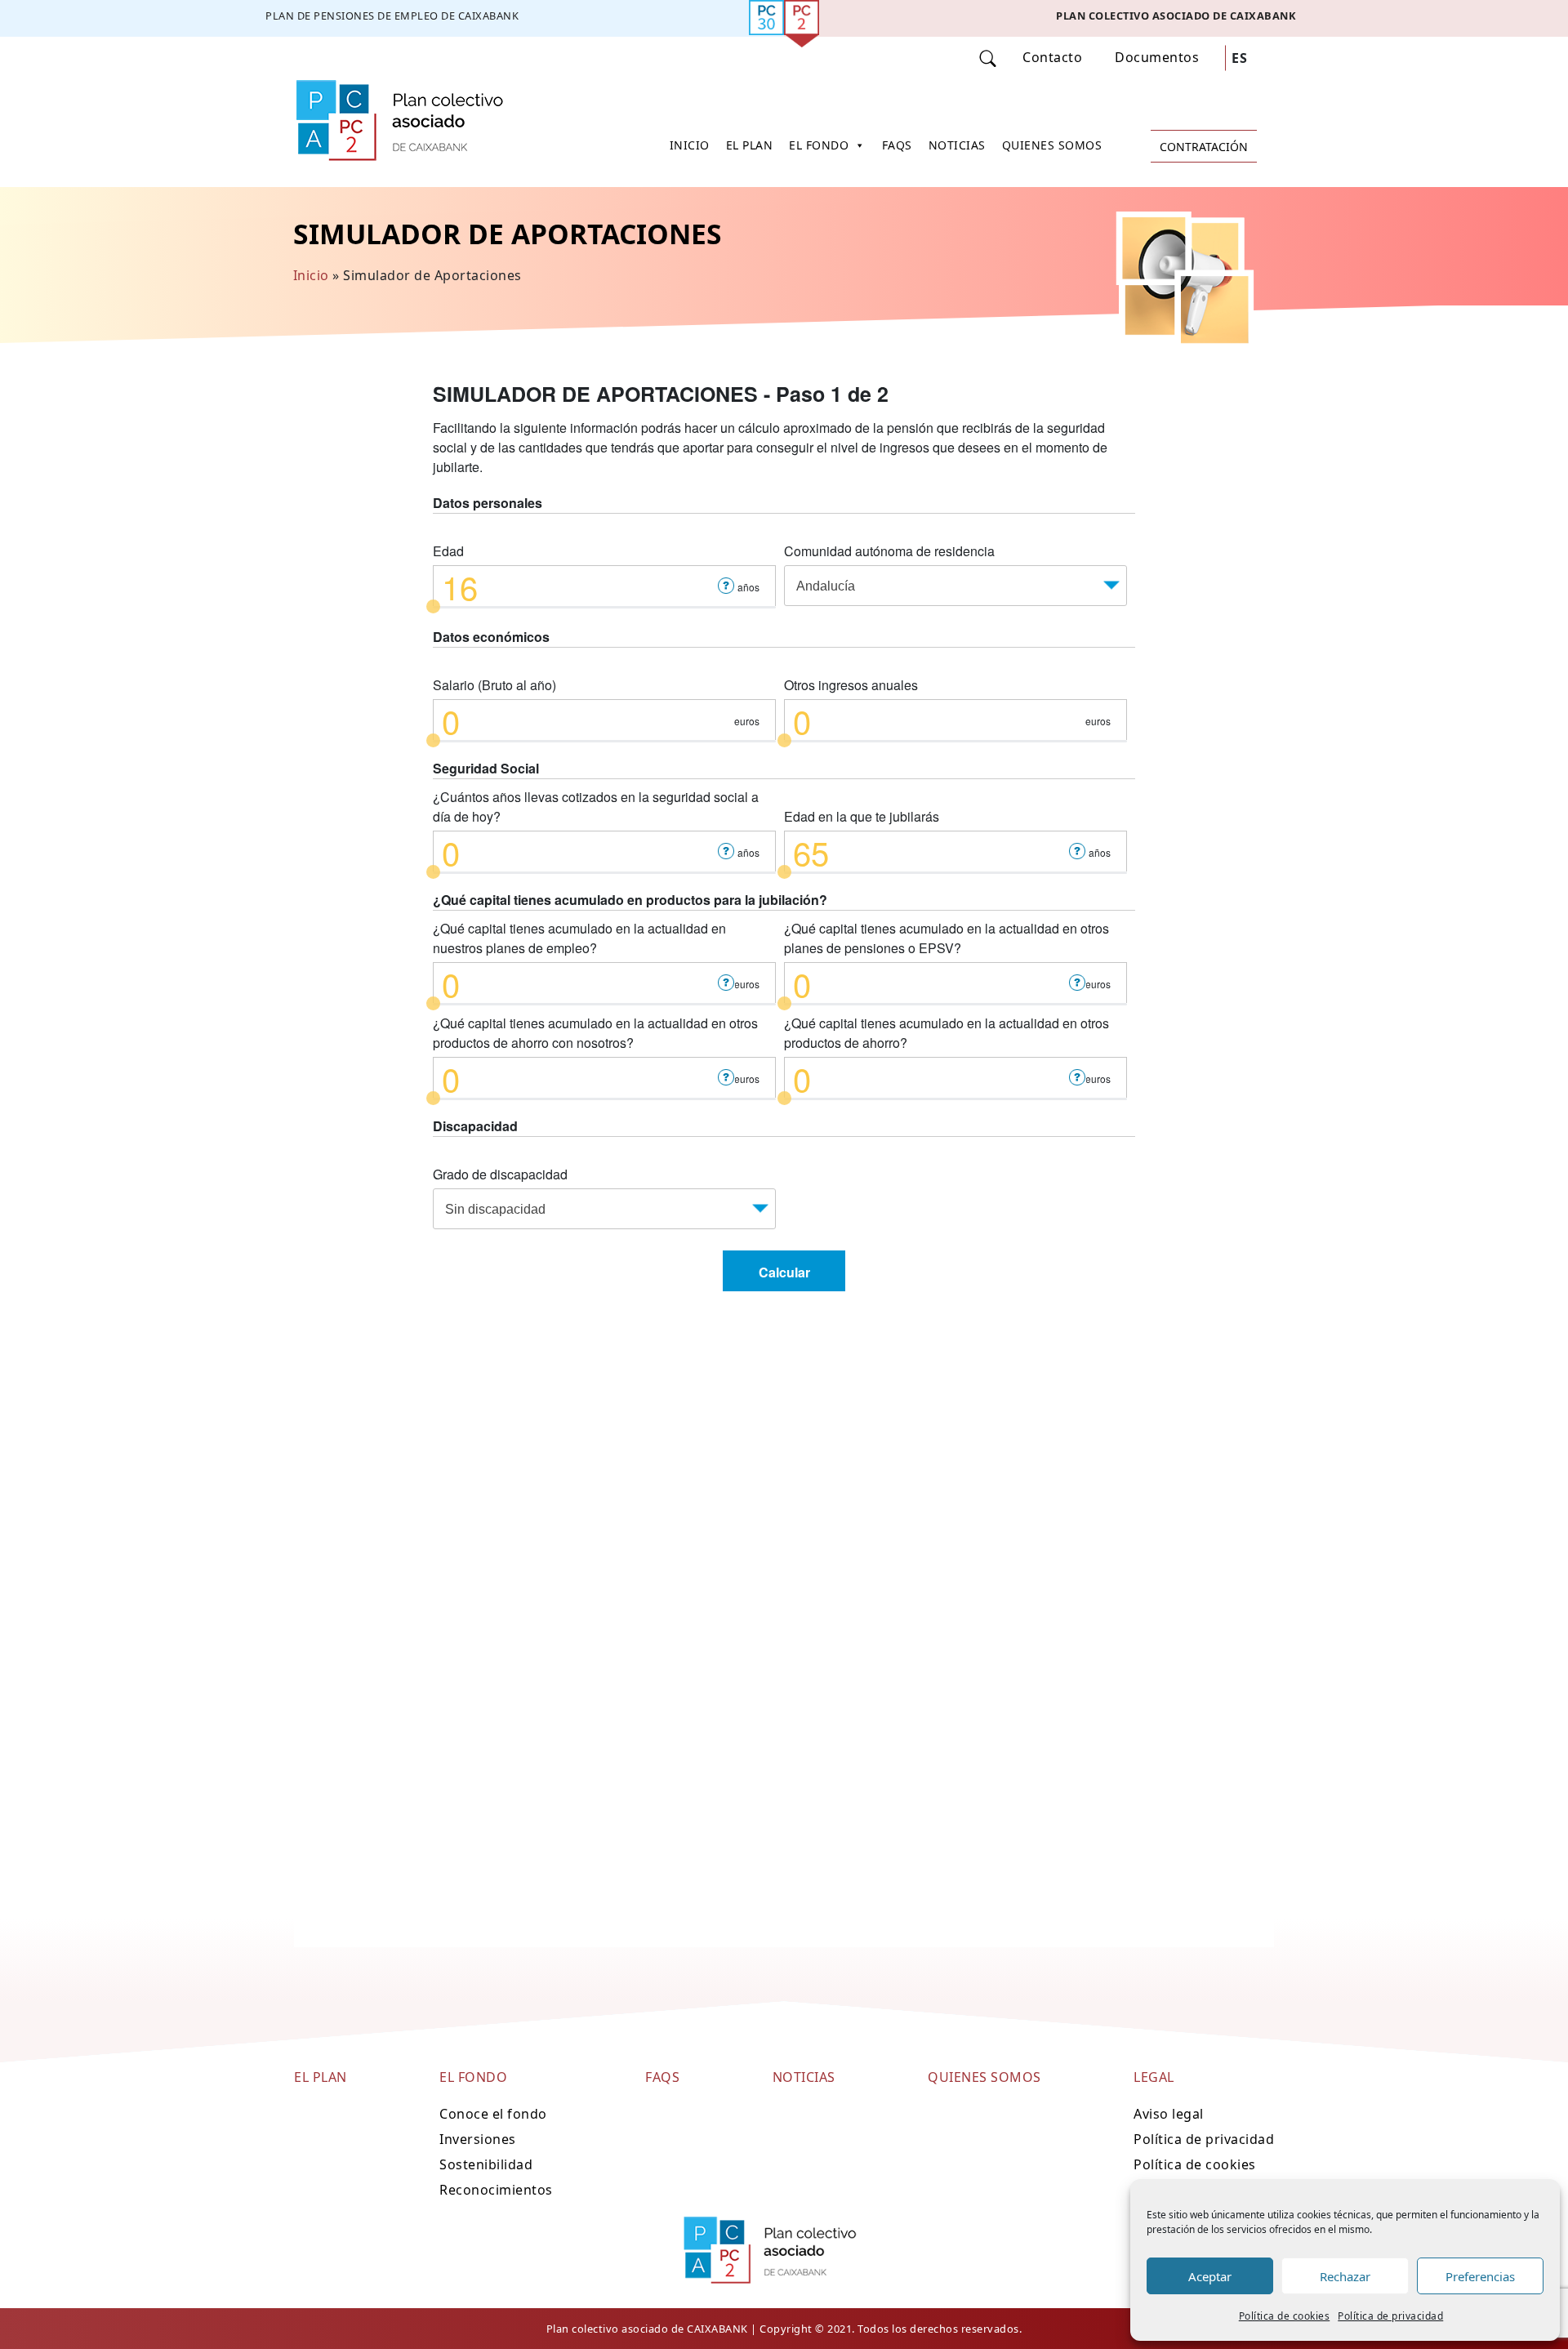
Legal (1154, 2077)
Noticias (957, 145)
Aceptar (1210, 2276)
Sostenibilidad (486, 2164)
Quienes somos (1052, 145)
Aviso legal (1169, 2114)
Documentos (1157, 57)
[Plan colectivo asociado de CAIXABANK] (1176, 18)
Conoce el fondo (493, 2114)
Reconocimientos (496, 2190)
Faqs (897, 145)
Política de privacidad (1390, 2316)
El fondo (819, 145)
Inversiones (478, 2139)
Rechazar (1345, 2276)
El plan (750, 145)
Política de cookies (1285, 2316)
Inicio (690, 145)
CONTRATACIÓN (1204, 147)
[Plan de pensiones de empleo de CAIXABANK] (392, 18)
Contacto (1052, 57)
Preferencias (1480, 2276)
